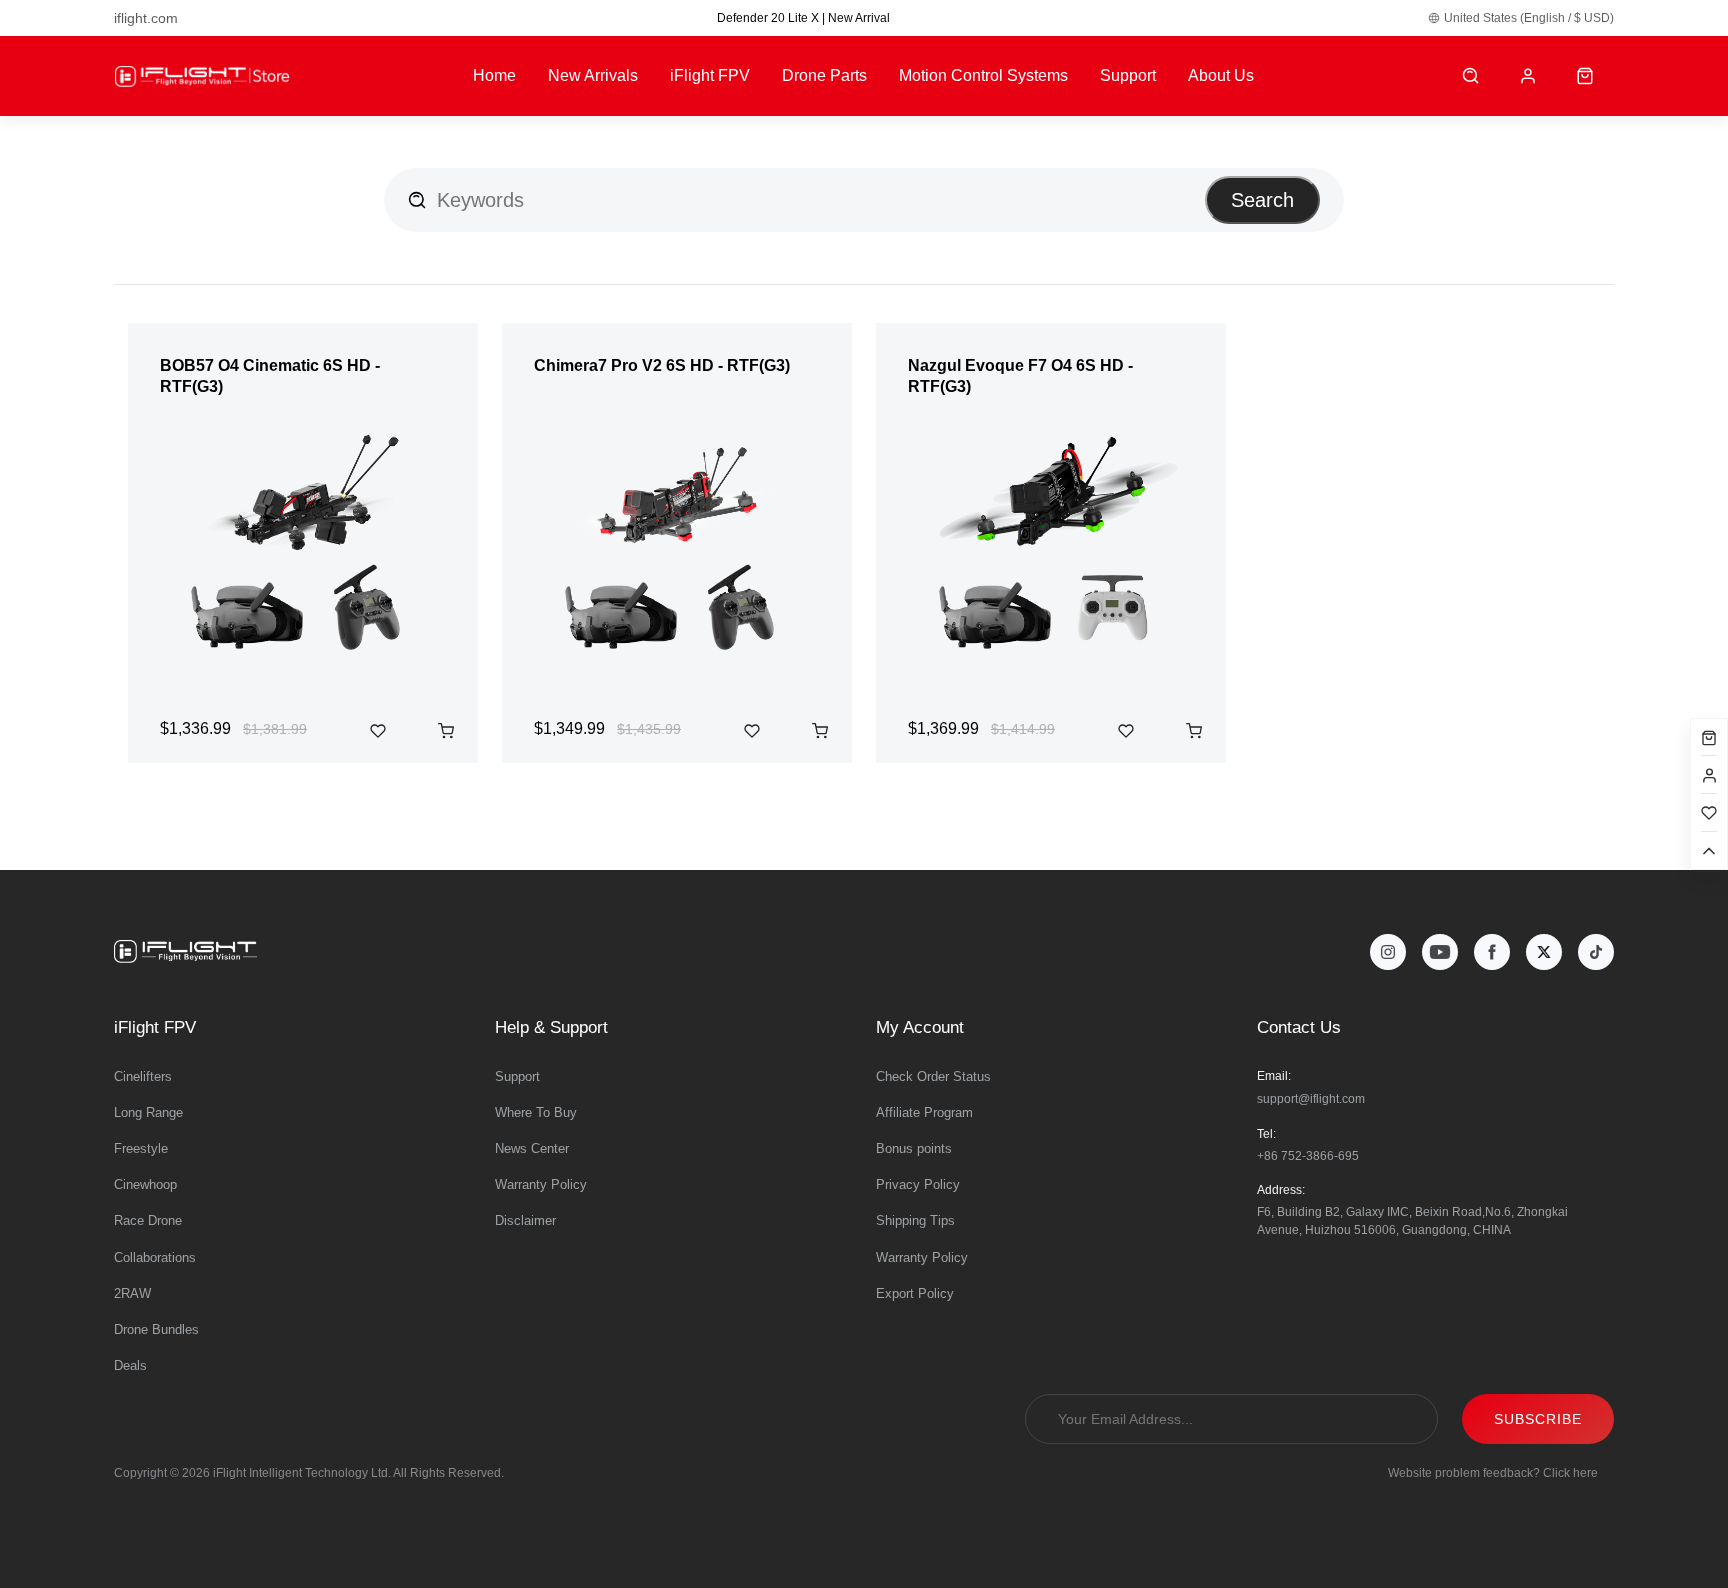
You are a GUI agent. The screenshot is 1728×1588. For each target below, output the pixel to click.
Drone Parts (824, 75)
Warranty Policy (541, 1184)
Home (494, 75)
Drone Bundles (156, 1329)
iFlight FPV (710, 75)
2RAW (132, 1293)
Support (1128, 75)
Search (1262, 200)
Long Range (148, 1112)
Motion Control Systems (983, 75)
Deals (130, 1365)
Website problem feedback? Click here (1493, 1473)
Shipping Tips (915, 1220)
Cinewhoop (145, 1184)
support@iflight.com (1311, 1099)
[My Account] (1528, 76)
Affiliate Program (924, 1112)
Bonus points (914, 1148)
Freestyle (141, 1148)
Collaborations (155, 1257)
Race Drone (148, 1220)
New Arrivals (593, 75)
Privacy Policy (918, 1184)
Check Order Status (933, 1076)
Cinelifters (143, 1076)
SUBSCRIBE (1538, 1419)
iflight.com (146, 18)
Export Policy (915, 1293)
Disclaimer (525, 1220)
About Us (1221, 75)
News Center (532, 1148)
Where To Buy (536, 1112)
